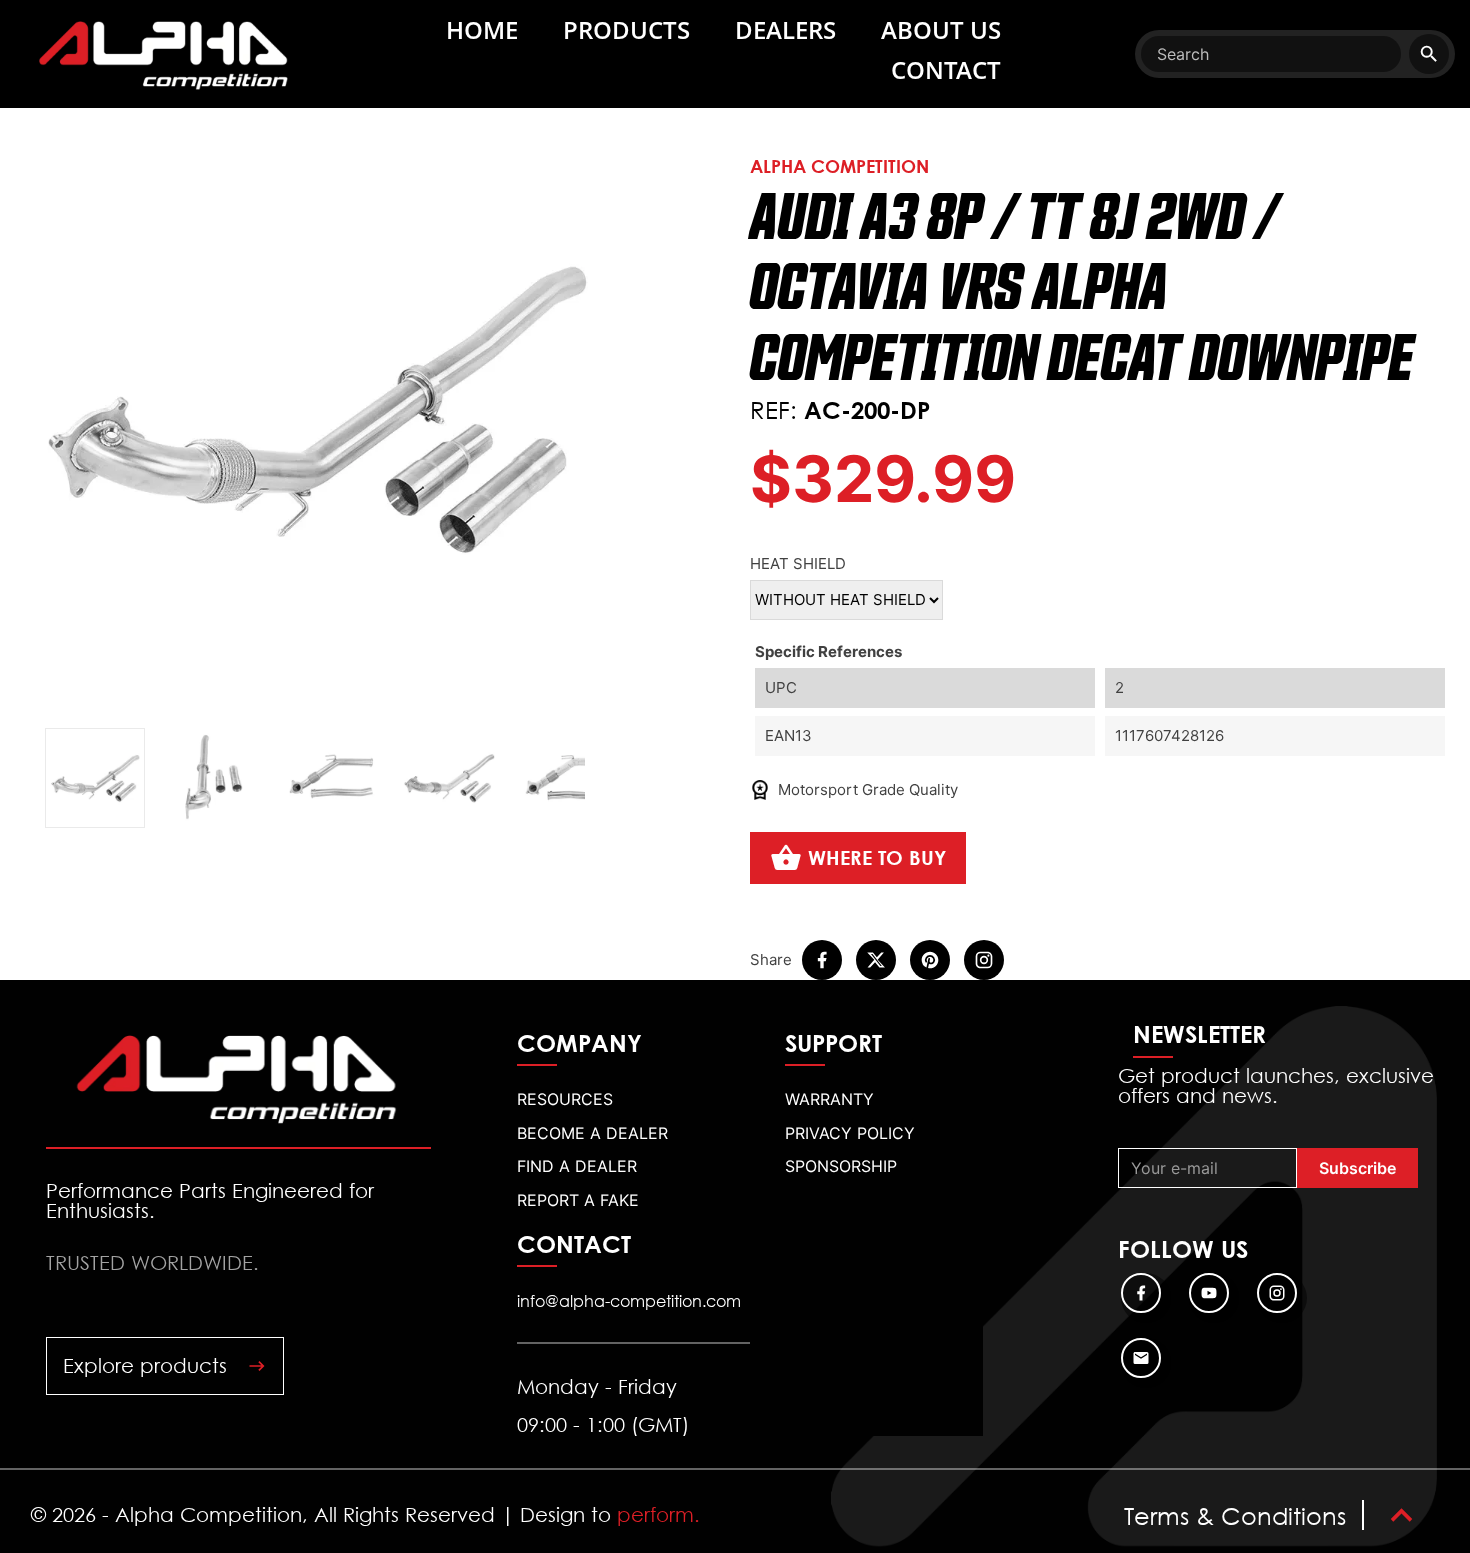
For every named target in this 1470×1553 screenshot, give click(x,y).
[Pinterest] (930, 960)
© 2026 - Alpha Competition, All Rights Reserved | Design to (365, 1515)
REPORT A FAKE (578, 1200)
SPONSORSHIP (841, 1166)
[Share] (822, 960)
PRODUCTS (626, 29)
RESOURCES (565, 1099)
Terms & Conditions (1235, 1515)
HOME (482, 29)
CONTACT (946, 69)
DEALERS (785, 29)
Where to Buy (877, 857)
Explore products (145, 1365)
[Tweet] (876, 960)
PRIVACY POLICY (850, 1133)
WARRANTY (829, 1099)
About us (941, 29)
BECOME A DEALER (592, 1133)
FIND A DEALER (577, 1166)
